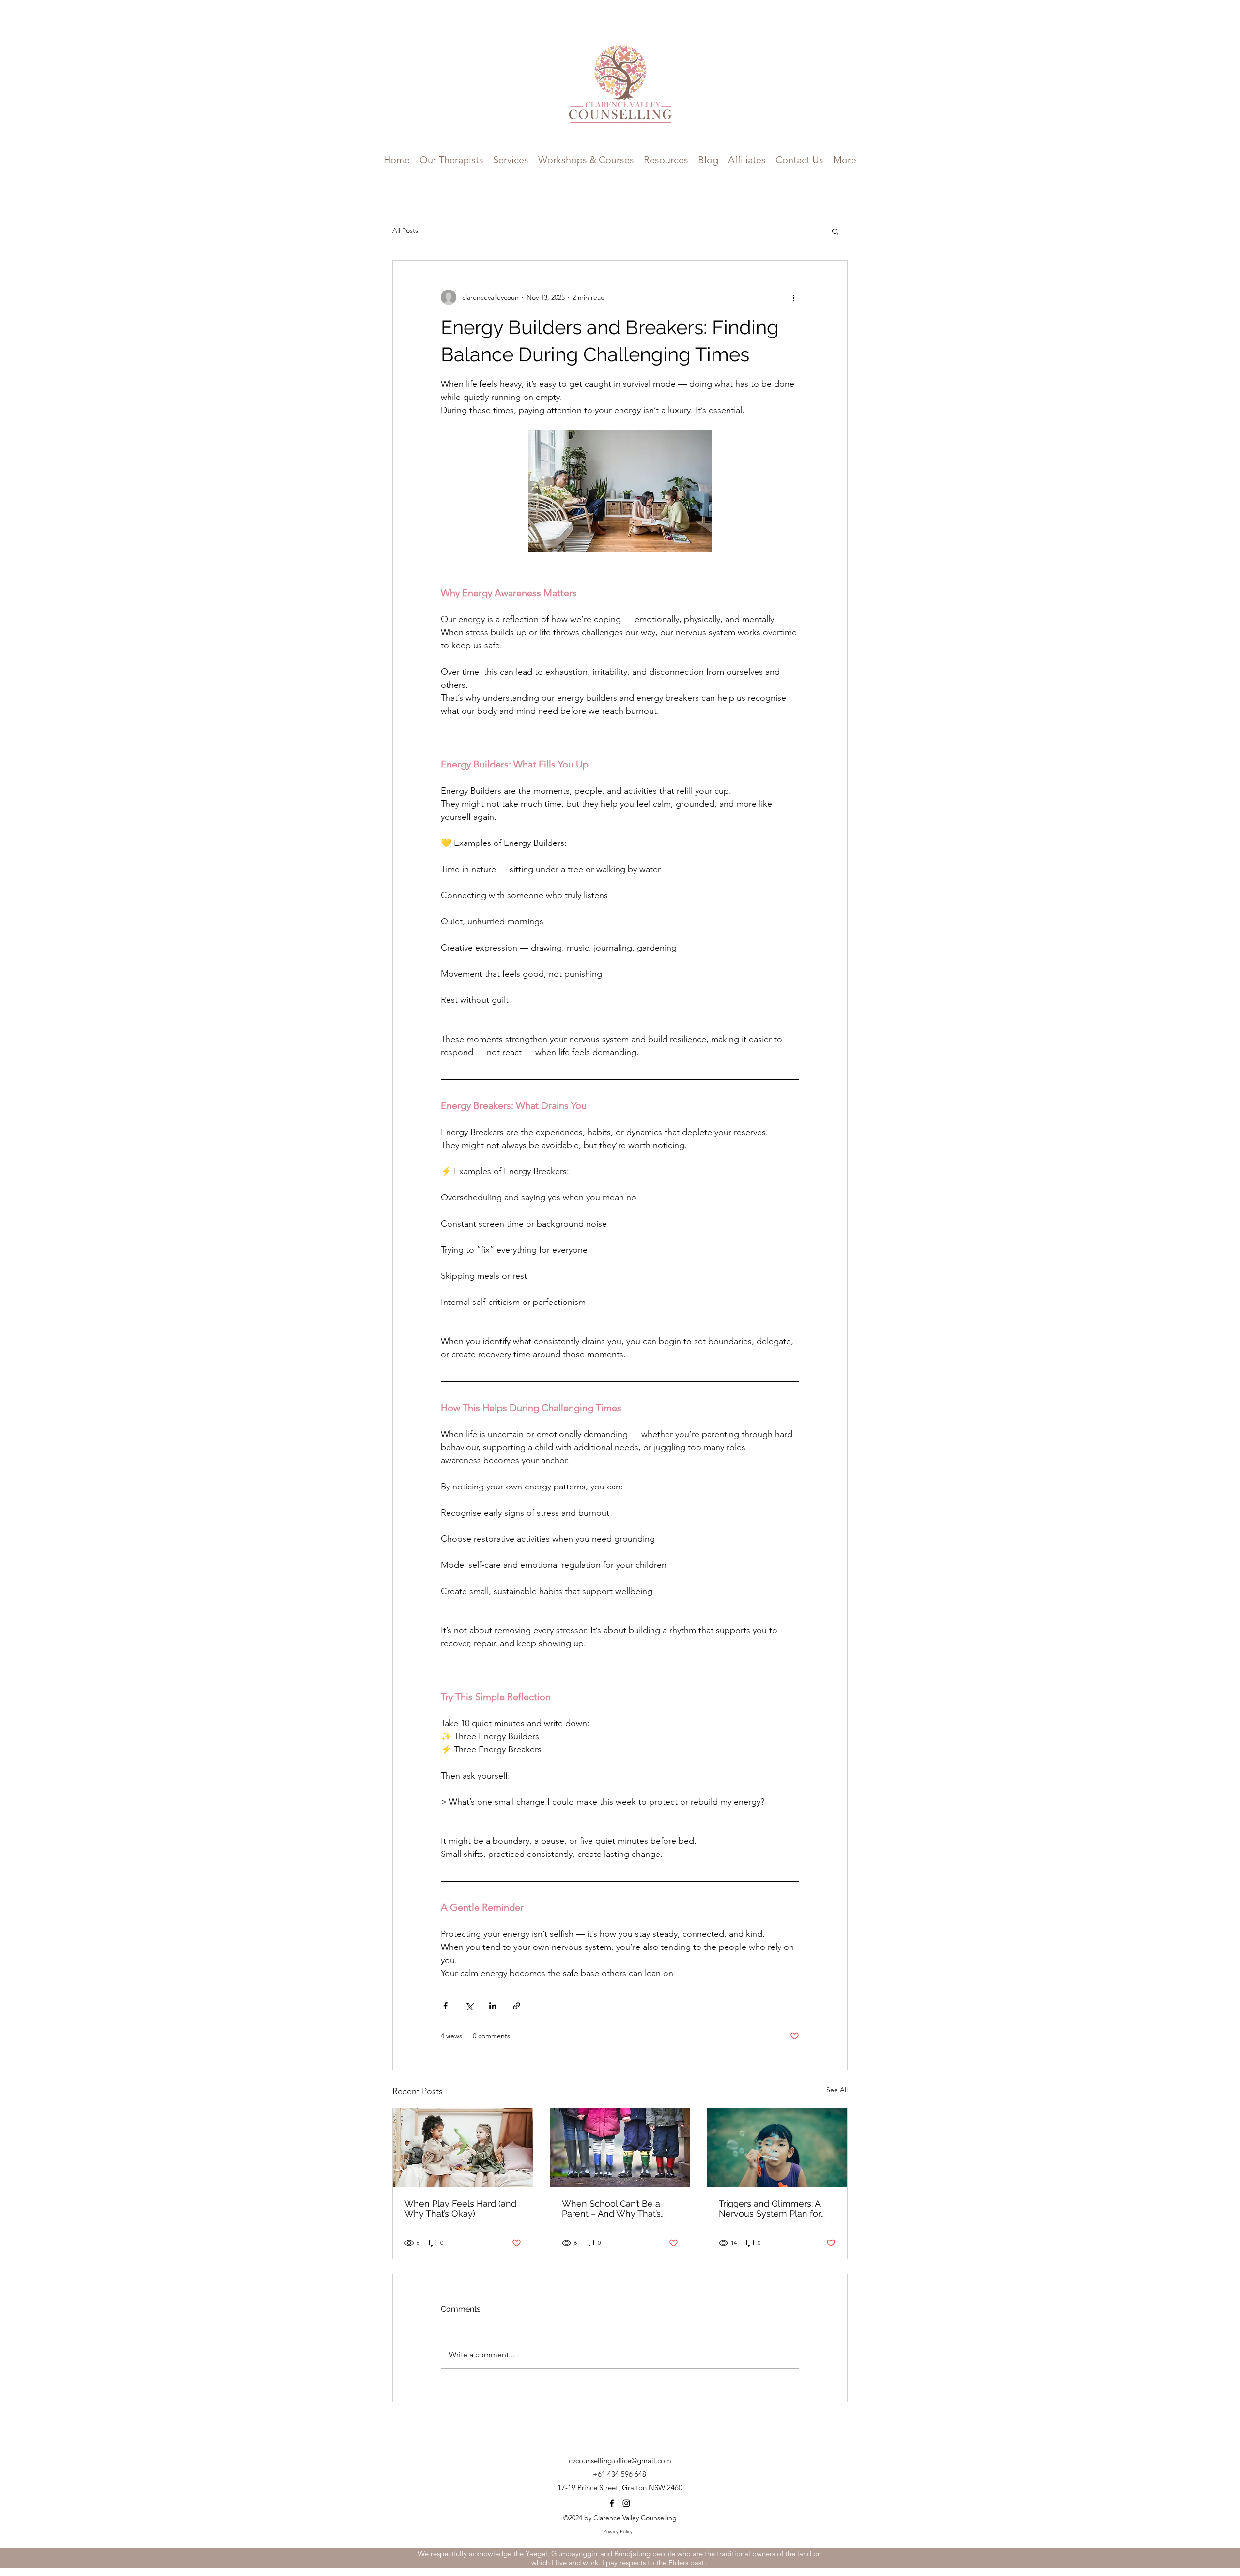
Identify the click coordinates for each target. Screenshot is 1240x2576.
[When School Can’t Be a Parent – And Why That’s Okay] (620, 2147)
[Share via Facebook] (445, 2006)
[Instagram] (626, 2503)
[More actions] (793, 297)
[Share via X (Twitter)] (469, 2006)
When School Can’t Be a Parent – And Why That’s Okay (611, 2208)
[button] (586, 159)
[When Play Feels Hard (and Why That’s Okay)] (463, 2147)
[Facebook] (612, 2503)
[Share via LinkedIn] (493, 2006)
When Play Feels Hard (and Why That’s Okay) (460, 2208)
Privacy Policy (618, 2532)
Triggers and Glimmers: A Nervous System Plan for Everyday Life (770, 2208)
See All (837, 2090)
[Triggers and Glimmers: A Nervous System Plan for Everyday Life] (777, 2147)
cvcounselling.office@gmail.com (620, 2461)
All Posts (405, 230)
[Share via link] (517, 2006)
